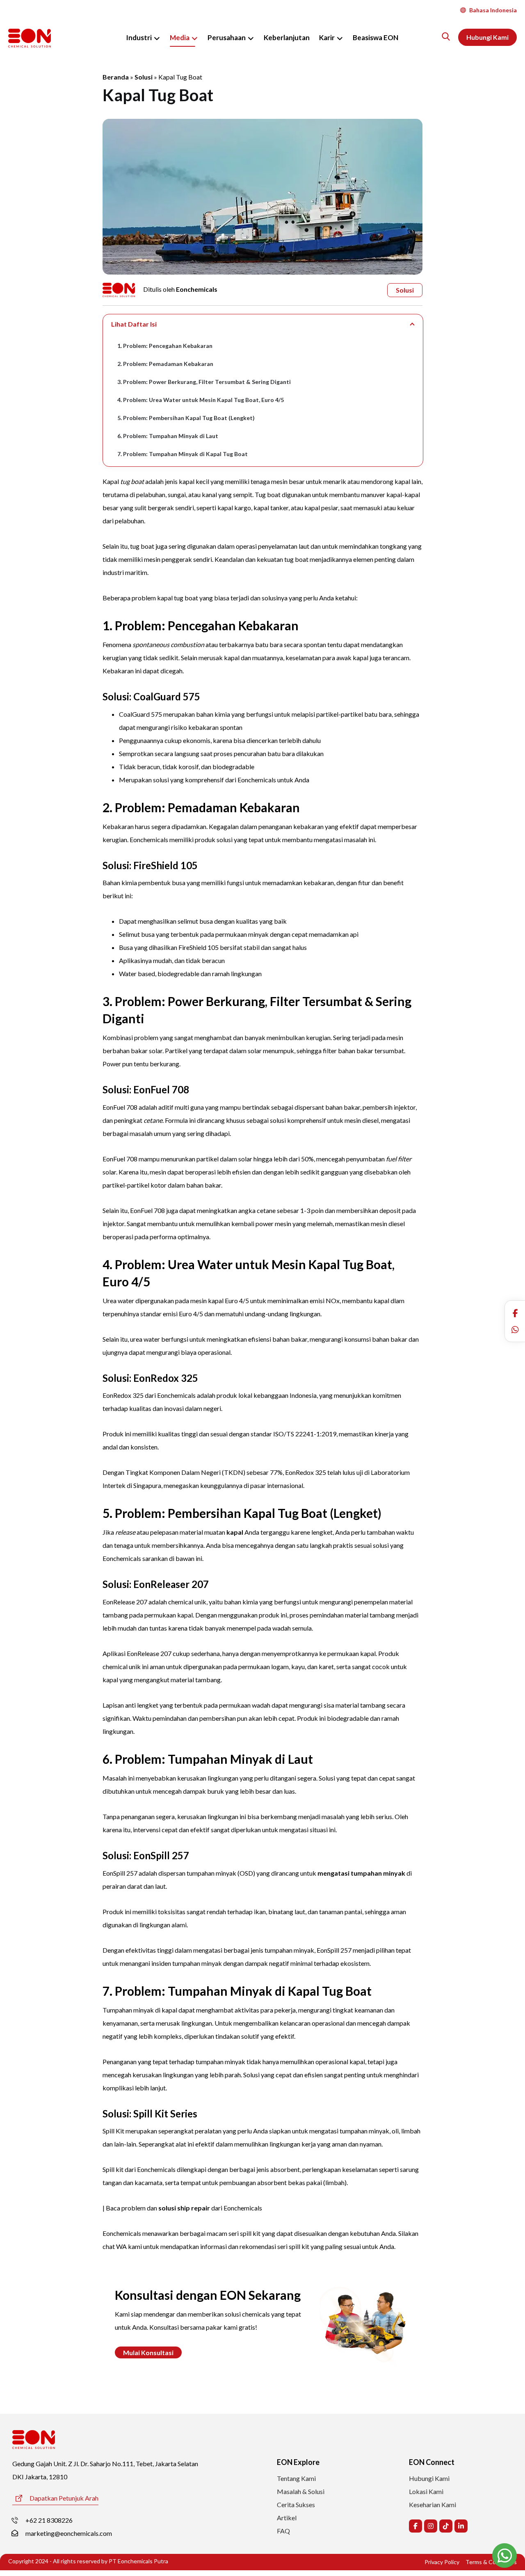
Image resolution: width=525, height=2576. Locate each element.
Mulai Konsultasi (148, 2352)
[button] (515, 1313)
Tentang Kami (296, 2478)
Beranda (116, 77)
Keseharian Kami (433, 2504)
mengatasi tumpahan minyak (361, 1873)
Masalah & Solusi (301, 2491)
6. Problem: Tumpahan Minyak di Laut (168, 436)
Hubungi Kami (429, 2478)
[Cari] (446, 36)
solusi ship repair (184, 2208)
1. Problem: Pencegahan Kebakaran (165, 346)
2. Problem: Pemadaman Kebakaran (165, 364)
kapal (235, 1532)
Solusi (144, 77)
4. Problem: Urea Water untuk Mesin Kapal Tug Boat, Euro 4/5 (201, 400)
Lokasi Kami (426, 2491)
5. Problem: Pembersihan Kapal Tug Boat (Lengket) (186, 418)
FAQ (283, 2531)
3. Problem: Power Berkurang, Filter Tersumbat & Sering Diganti (204, 382)
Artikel (287, 2518)
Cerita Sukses (296, 2504)
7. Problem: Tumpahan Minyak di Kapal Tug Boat (183, 454)
